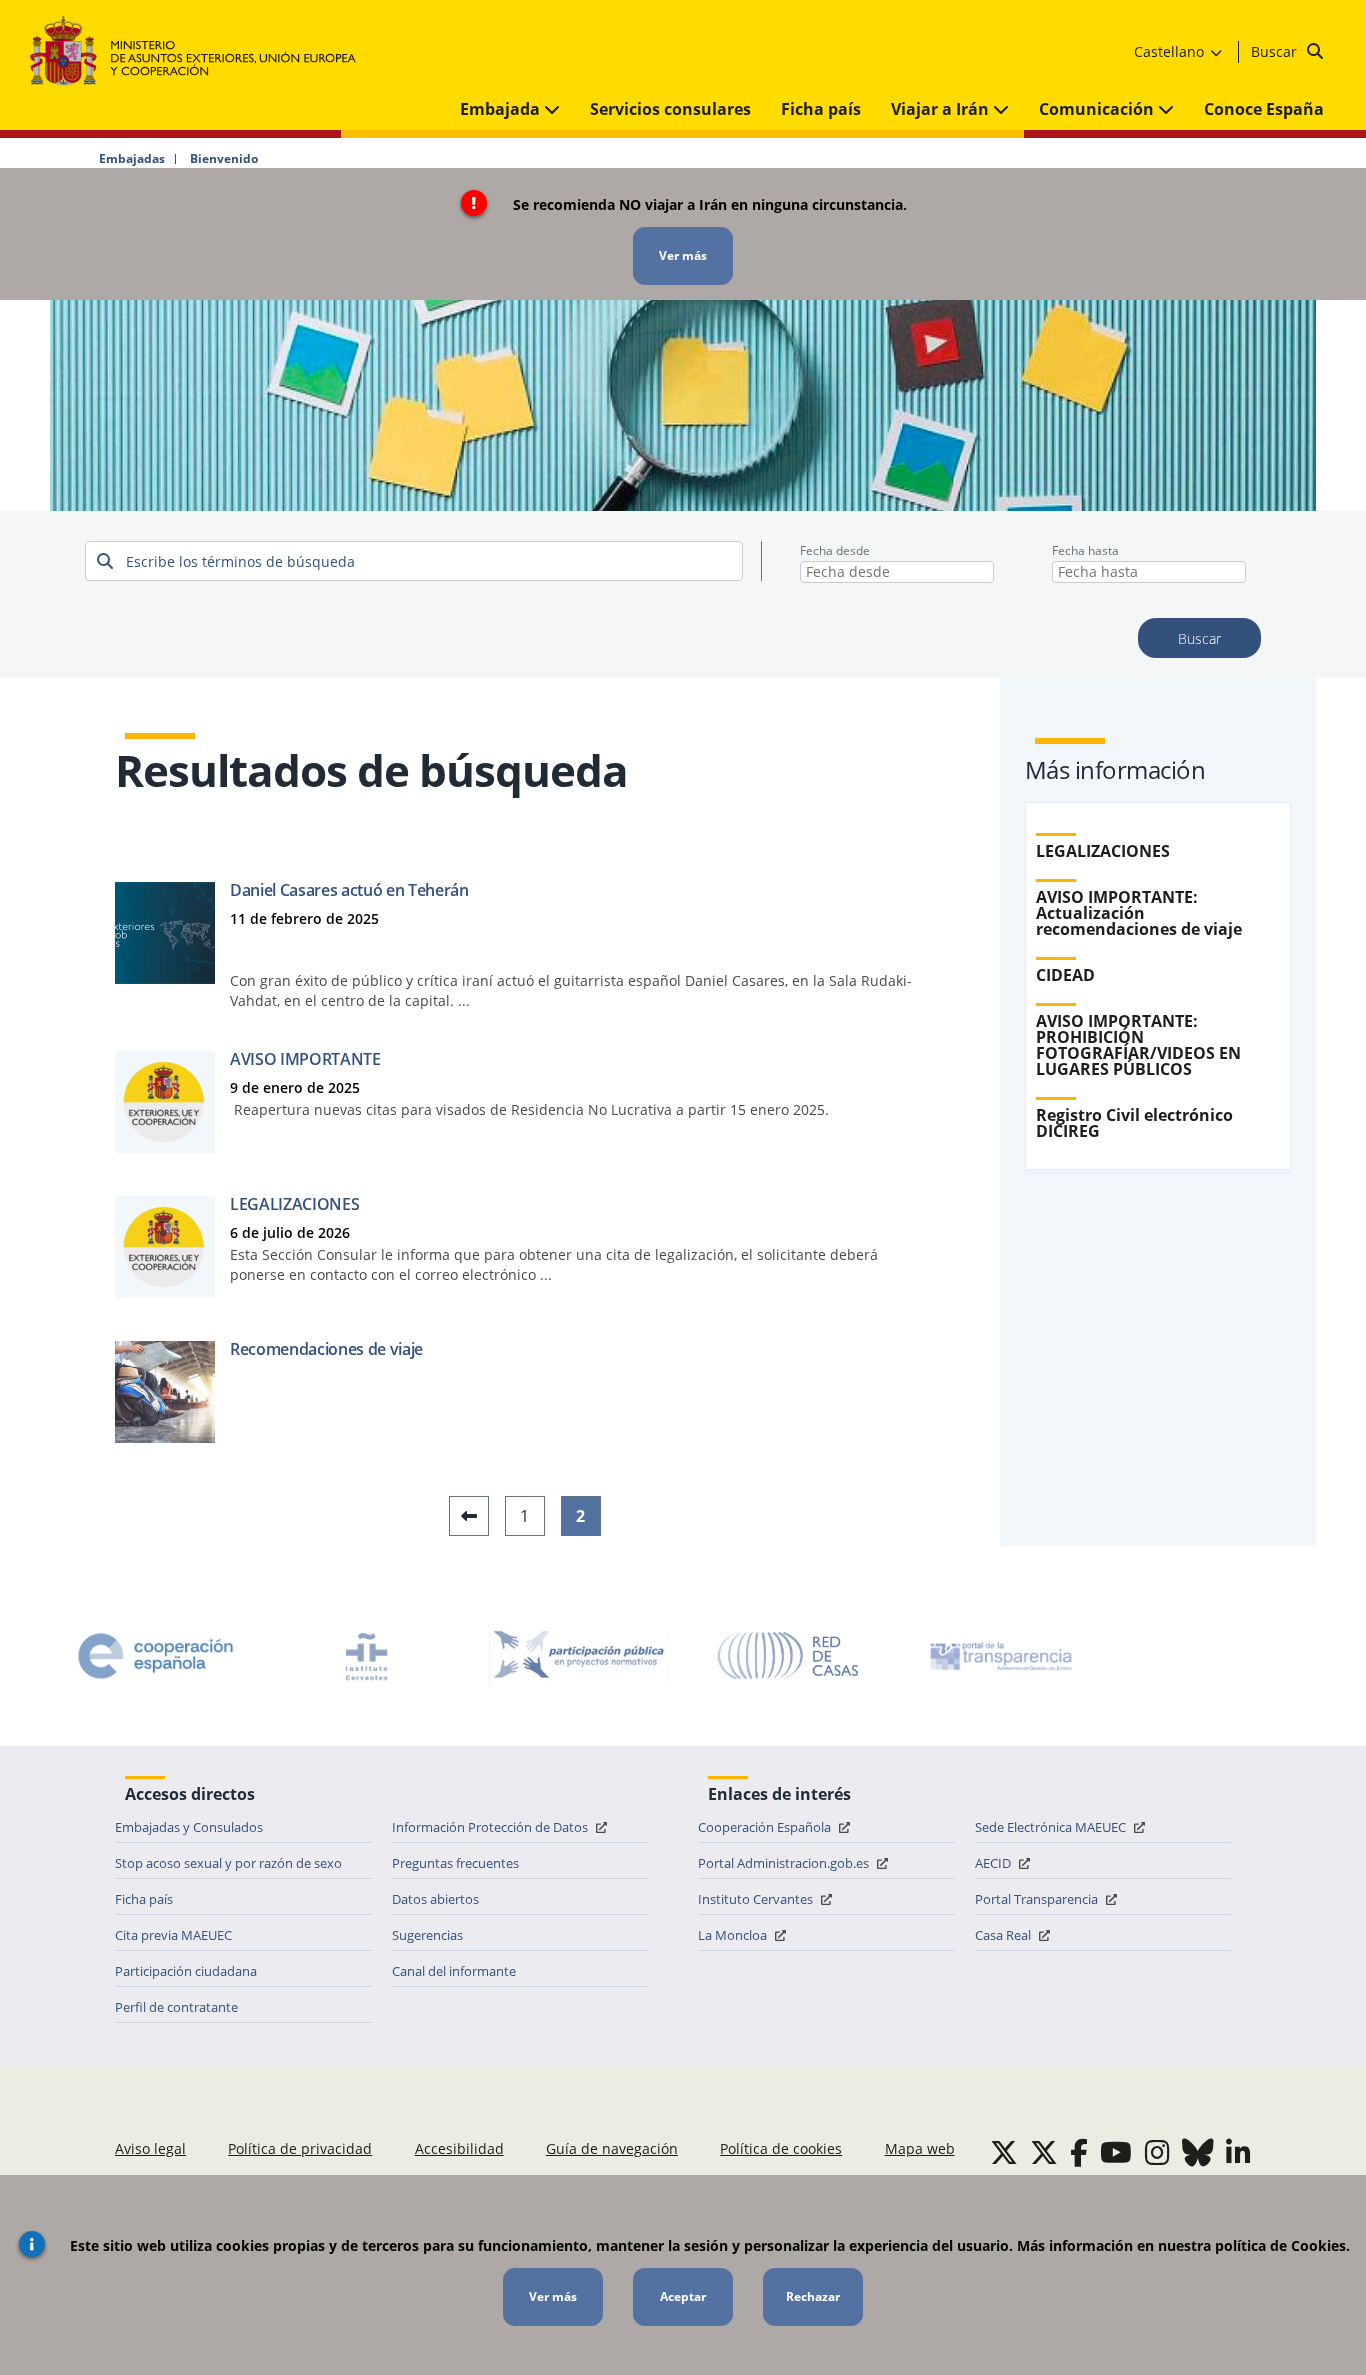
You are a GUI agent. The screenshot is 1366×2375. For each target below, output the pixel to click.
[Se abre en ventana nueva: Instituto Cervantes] (367, 1656)
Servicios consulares (670, 109)
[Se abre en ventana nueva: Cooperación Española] (156, 1656)
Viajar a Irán (942, 109)
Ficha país (821, 109)
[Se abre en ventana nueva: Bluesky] (1198, 2152)
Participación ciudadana (186, 1971)
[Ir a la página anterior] (469, 1516)
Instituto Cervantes (757, 1899)
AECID (994, 1863)
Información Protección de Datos (491, 1827)
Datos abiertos (435, 1899)
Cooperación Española (766, 1827)
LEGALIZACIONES (294, 1204)
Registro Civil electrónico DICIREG (1134, 1123)
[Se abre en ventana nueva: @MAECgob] (1004, 2152)
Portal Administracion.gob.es (785, 1863)
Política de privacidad (300, 2148)
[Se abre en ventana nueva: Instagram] (1157, 2152)
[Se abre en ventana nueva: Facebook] (1079, 2152)
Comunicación (1098, 109)
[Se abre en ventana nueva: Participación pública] (578, 1656)
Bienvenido (224, 159)
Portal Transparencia (1038, 1899)
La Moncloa (734, 1935)
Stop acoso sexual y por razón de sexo (228, 1863)
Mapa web (920, 2148)
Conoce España (1264, 109)
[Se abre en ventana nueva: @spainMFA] (1044, 2152)
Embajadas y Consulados (189, 1827)
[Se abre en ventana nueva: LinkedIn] (1238, 2152)
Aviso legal (150, 2148)
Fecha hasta (1085, 550)
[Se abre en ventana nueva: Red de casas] (789, 1656)
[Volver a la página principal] (202, 51)
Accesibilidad (459, 2148)
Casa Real (1004, 1935)
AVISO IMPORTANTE (305, 1059)
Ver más (683, 255)
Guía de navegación (612, 2148)
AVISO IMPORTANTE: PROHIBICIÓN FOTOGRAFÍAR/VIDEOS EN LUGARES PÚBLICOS (1138, 1045)
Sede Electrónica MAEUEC (1052, 1827)
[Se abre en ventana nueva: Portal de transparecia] (999, 1656)
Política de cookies (781, 2148)
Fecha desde (835, 550)
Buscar (1276, 51)
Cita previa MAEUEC (173, 1935)
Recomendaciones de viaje (326, 1349)
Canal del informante (454, 1971)
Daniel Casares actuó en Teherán (349, 890)
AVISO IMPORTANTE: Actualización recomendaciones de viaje (1139, 913)
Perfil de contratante (176, 2007)
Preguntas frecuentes (455, 1863)
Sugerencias (427, 1935)
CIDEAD (1065, 975)
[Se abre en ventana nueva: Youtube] (1116, 2152)
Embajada (502, 109)
